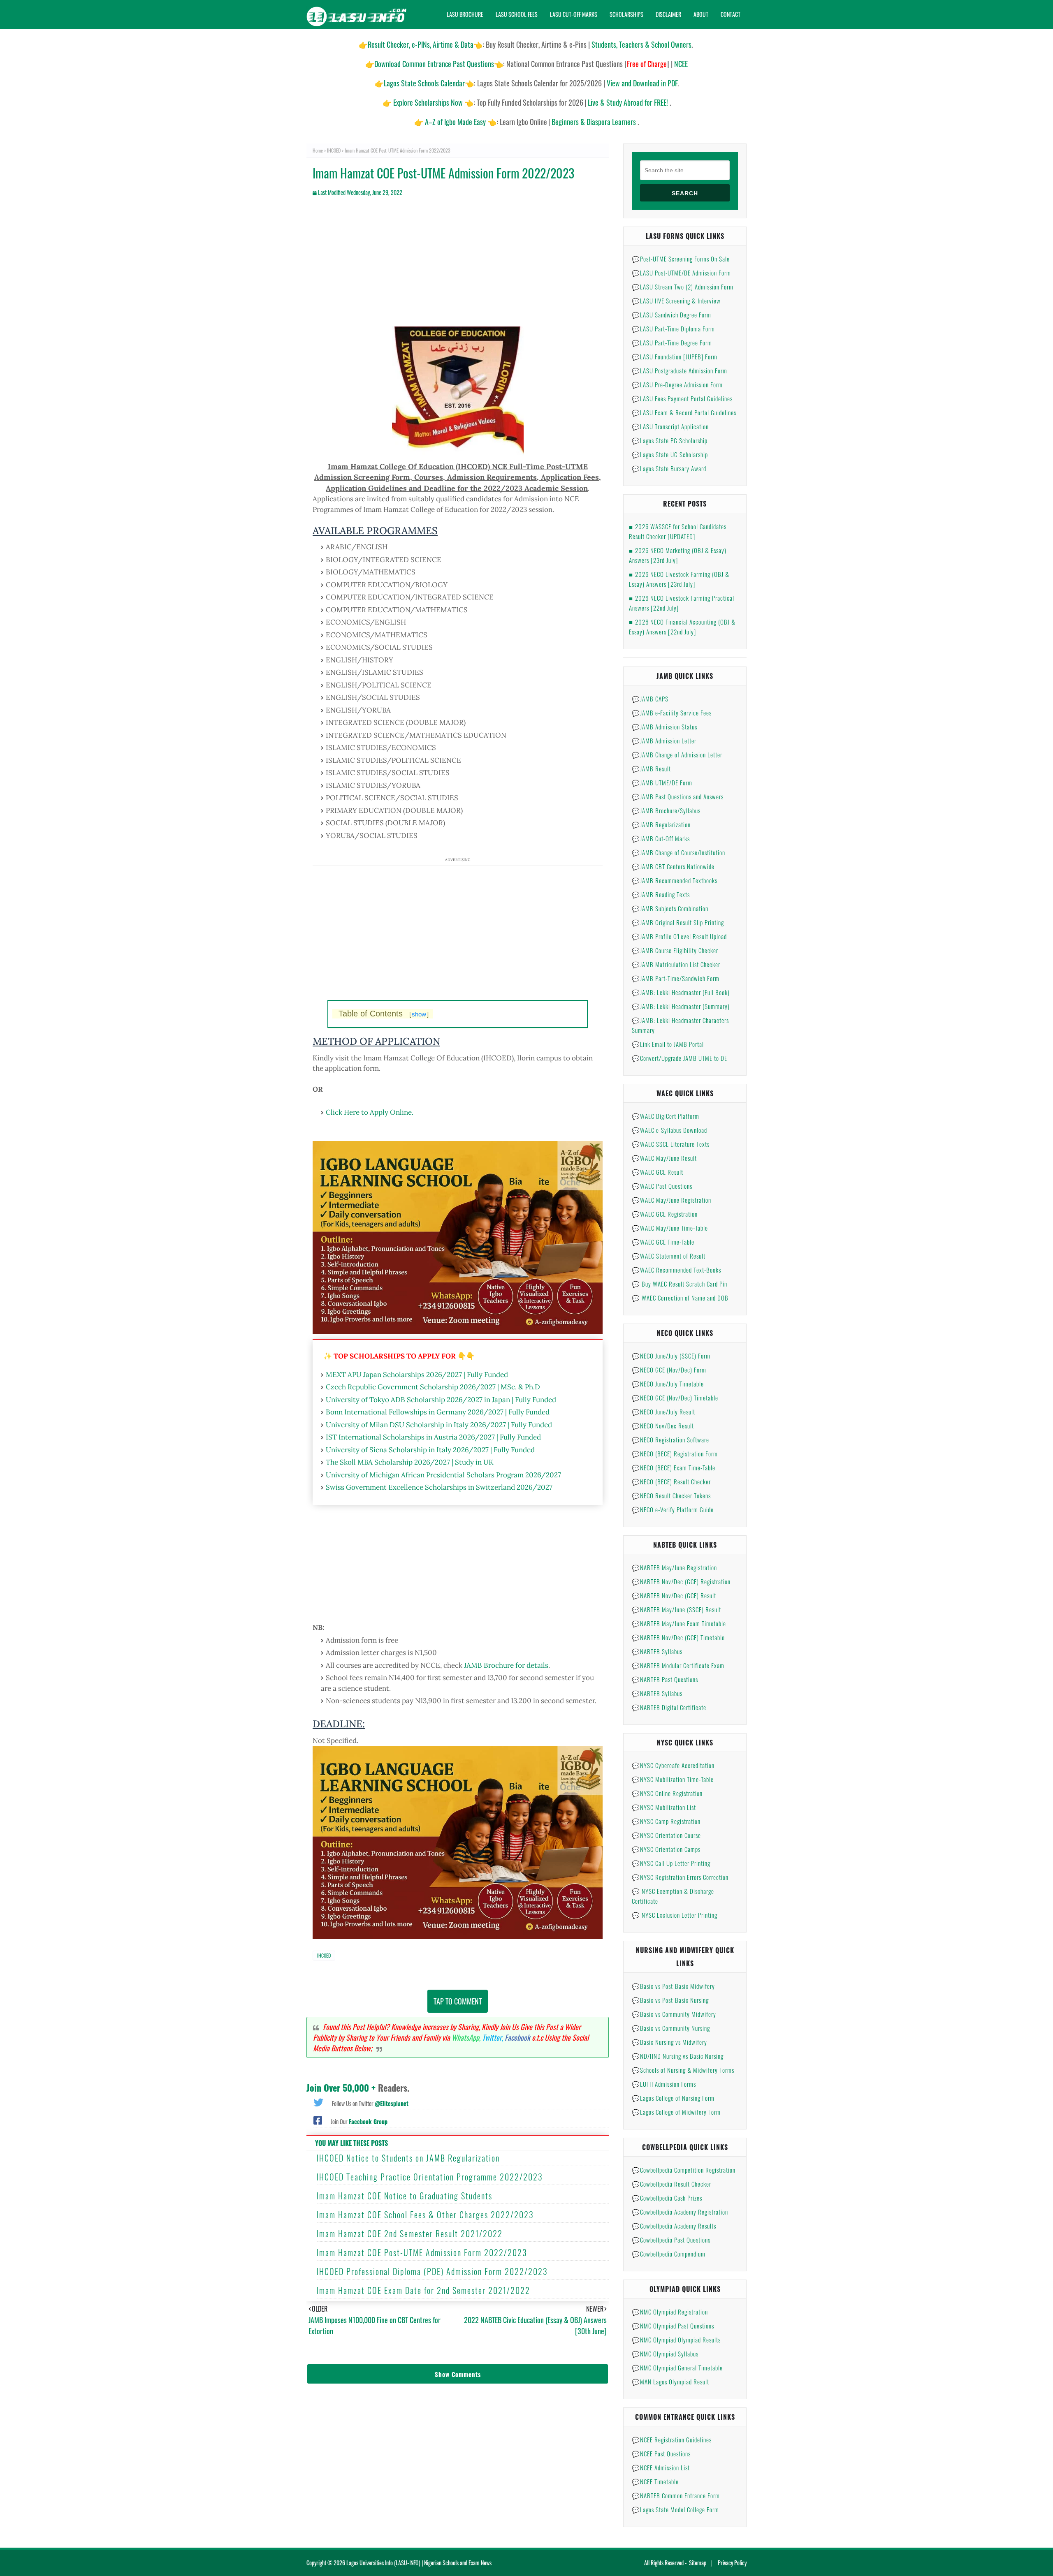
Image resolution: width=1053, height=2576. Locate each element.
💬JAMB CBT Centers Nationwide (673, 866)
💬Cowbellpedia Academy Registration (680, 2212)
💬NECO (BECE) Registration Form (675, 1453)
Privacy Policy (732, 2563)
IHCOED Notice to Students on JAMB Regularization (408, 2158)
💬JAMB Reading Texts (661, 894)
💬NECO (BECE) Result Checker (671, 1481)
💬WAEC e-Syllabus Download (669, 1130)
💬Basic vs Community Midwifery (674, 2014)
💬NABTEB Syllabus (657, 1651)
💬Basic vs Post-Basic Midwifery (673, 1986)
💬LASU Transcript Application (670, 426)
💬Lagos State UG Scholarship (670, 454)
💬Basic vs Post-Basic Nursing (670, 2000)
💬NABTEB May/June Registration (674, 1567)
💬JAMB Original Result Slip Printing (678, 922)
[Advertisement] (458, 269)
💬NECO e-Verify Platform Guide (673, 1509)
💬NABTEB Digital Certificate (669, 1707)
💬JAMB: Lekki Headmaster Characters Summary (680, 1025)
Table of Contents (384, 1014)
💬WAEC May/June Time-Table (670, 1228)
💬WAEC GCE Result (658, 1172)
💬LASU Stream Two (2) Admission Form (683, 287)
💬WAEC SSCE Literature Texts (671, 1144)
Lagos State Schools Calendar (424, 83)
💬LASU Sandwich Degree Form (671, 315)
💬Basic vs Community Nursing (671, 2028)
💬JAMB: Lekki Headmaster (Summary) (681, 1006)
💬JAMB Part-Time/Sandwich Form (676, 978)
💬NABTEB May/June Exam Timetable (679, 1623)
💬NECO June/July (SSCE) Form (671, 1356)
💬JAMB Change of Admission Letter (677, 755)
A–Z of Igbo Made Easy (455, 122)
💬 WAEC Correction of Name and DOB (680, 1298)
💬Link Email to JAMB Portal (668, 1044)
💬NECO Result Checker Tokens (671, 1495)
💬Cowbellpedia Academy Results (674, 2226)
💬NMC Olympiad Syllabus (665, 2354)
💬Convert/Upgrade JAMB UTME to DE (680, 1058)
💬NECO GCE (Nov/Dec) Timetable (675, 1398)
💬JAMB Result (651, 768)
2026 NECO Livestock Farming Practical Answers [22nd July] (682, 603)
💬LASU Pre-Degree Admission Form (677, 384)
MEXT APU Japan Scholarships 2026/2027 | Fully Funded (417, 1375)
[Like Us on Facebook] (318, 2120)
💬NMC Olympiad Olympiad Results (676, 2340)
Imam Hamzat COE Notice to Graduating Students (405, 2196)
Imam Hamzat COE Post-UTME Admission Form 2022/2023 (422, 2252)
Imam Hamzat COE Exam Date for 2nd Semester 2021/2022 (423, 2290)
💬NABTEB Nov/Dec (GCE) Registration (681, 1581)
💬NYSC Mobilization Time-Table (673, 1779)
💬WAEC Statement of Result (669, 1256)
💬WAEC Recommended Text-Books (676, 1270)
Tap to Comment (458, 2001)
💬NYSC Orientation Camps (666, 1849)
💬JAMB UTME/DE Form (662, 782)
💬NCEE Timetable (655, 2481)
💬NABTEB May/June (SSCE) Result (676, 1609)
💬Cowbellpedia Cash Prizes (667, 2198)
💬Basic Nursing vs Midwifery (669, 2042)
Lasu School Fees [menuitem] (517, 14)
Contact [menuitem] (731, 14)
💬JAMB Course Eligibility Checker (675, 950)
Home (318, 150)
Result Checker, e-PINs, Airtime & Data (421, 44)
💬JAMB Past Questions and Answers (678, 796)
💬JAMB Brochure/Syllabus (666, 810)
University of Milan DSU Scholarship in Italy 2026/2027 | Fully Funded (439, 1425)
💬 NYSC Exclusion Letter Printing (675, 1915)
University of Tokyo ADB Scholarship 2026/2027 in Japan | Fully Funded (441, 1400)
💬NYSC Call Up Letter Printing (671, 1863)
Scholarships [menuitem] (626, 14)
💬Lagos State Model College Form (675, 2509)
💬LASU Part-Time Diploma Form (673, 329)
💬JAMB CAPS (650, 699)
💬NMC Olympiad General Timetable (677, 2368)
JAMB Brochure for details (506, 1665)
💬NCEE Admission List (661, 2467)
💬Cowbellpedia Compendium (669, 2254)
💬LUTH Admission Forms (664, 2084)
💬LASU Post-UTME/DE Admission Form (681, 273)
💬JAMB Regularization (661, 824)
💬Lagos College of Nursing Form (673, 2098)
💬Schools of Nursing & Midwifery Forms (683, 2070)
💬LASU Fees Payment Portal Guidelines (682, 398)
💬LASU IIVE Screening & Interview (676, 301)
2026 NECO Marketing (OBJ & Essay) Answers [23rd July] (678, 555)
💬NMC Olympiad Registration (670, 2312)
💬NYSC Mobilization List (664, 1807)
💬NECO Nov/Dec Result (663, 1426)
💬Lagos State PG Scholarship (670, 440)
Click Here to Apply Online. (370, 1112)
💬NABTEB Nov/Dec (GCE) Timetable (678, 1637)
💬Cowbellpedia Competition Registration (684, 2170)
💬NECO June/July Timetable (668, 1384)
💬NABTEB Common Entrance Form (676, 2495)
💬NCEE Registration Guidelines (672, 2439)
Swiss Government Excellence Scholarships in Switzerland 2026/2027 (439, 1487)
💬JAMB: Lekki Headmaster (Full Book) (681, 992)
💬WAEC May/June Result (664, 1158)
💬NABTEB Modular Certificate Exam (678, 1665)
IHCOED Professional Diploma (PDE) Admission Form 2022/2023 (432, 2271)
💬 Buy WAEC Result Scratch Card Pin (680, 1284)
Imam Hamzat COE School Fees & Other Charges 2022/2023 (425, 2215)
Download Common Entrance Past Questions (434, 64)
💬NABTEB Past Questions (665, 1679)
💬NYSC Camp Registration (666, 1821)
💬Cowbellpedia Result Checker (671, 2184)
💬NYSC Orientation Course (666, 1835)
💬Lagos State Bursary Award (669, 468)
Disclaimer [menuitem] (668, 14)
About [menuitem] (701, 14)
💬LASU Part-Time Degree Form (672, 343)
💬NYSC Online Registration (667, 1793)
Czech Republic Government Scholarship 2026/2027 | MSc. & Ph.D (433, 1387)
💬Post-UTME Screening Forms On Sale (681, 259)
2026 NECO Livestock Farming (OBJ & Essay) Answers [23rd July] (679, 579)
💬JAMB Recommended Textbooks (675, 880)
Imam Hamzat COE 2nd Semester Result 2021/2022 (410, 2233)
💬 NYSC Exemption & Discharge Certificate (673, 1896)
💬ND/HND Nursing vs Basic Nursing (678, 2056)
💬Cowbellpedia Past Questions (671, 2240)
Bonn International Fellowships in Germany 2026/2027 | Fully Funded (438, 1412)
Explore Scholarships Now (428, 102)
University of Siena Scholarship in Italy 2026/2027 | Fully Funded (430, 1450)
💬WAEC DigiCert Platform (666, 1116)
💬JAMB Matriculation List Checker (676, 964)
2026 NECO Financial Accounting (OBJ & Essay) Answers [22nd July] (682, 627)
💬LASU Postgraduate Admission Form (680, 370)
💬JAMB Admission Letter (664, 741)
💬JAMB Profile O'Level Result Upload (679, 936)
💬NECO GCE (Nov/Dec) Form (669, 1370)
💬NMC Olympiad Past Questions (673, 2326)
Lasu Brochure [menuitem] (465, 14)
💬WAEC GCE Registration (665, 1214)
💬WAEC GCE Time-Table (663, 1242)
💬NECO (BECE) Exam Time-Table (674, 1467)
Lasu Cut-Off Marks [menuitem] (574, 14)
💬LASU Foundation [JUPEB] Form (675, 356)
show (419, 1014)
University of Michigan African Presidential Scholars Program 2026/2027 (443, 1475)
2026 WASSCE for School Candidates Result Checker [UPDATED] (678, 531)
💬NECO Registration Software (670, 1440)
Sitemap (698, 2563)
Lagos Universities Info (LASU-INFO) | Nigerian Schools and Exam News (419, 2563)
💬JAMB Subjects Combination (670, 908)
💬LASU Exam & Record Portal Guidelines (684, 412)
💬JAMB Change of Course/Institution (678, 852)
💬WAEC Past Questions (662, 1186)
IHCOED (334, 150)
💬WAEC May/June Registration (671, 1200)
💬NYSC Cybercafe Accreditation (673, 1765)
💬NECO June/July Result (663, 1412)
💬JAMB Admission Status (665, 727)
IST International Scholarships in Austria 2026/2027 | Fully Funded (433, 1437)
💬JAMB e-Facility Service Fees (672, 713)
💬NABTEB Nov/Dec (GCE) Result (674, 1595)
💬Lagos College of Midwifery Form (676, 2112)
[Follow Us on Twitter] (318, 2102)
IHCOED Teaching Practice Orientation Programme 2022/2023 (430, 2177)
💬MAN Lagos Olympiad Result (670, 2382)
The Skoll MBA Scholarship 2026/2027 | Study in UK (410, 1462)
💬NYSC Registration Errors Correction (680, 1877)
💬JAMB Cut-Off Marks (661, 838)
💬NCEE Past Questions (661, 2453)
